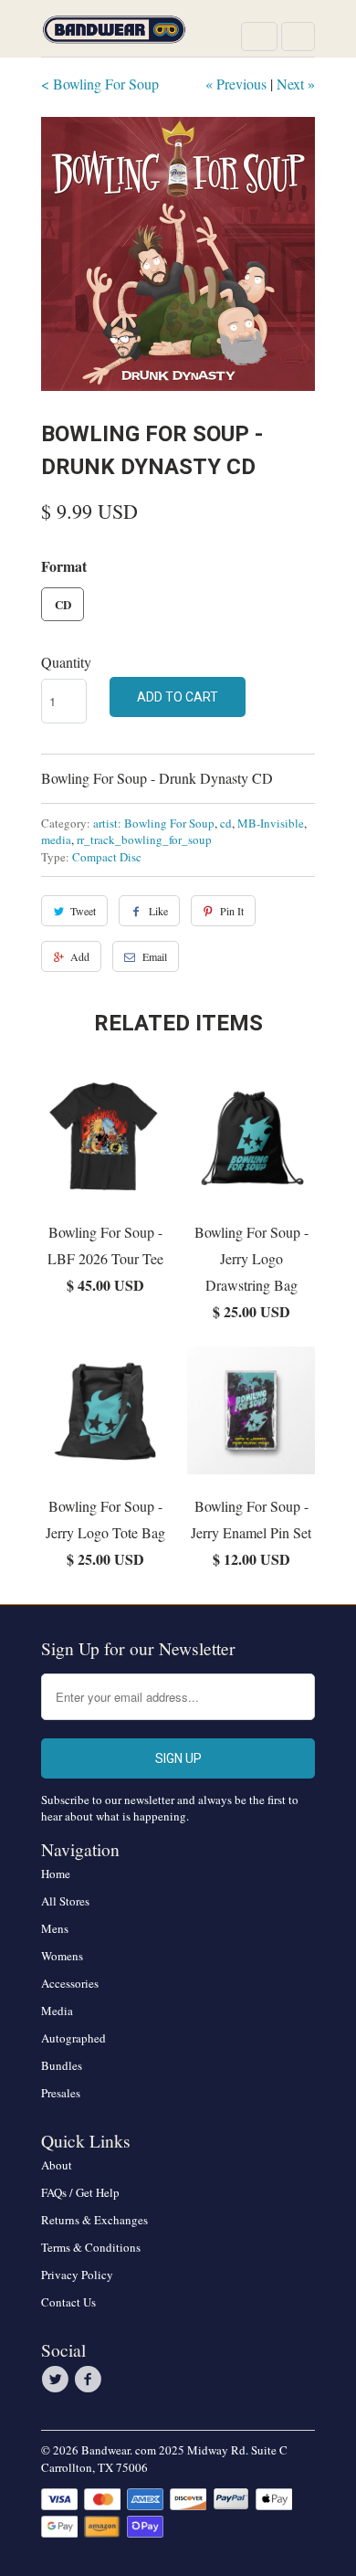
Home (56, 1874)
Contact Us (68, 2302)
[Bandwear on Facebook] (90, 2380)
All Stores (65, 1901)
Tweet (83, 911)
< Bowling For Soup (100, 84)
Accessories (70, 1983)
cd (226, 823)
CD (63, 604)
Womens (62, 1956)
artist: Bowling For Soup (154, 823)
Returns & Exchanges (94, 2220)
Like (158, 911)
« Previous (236, 84)
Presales (61, 2093)
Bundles (62, 2065)
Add (80, 956)
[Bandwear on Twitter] (58, 2380)
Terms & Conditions (91, 2247)
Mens (55, 1928)
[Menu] (259, 37)
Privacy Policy (77, 2275)
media (56, 839)
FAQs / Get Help (80, 2192)
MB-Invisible (271, 823)
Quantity (66, 662)
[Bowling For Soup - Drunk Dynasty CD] (178, 254)
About (57, 2165)
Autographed (73, 2038)
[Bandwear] (114, 35)
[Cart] (298, 37)
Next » (296, 84)
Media (57, 2011)
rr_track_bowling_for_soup (144, 839)
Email (155, 956)
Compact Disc (107, 857)
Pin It (232, 911)
